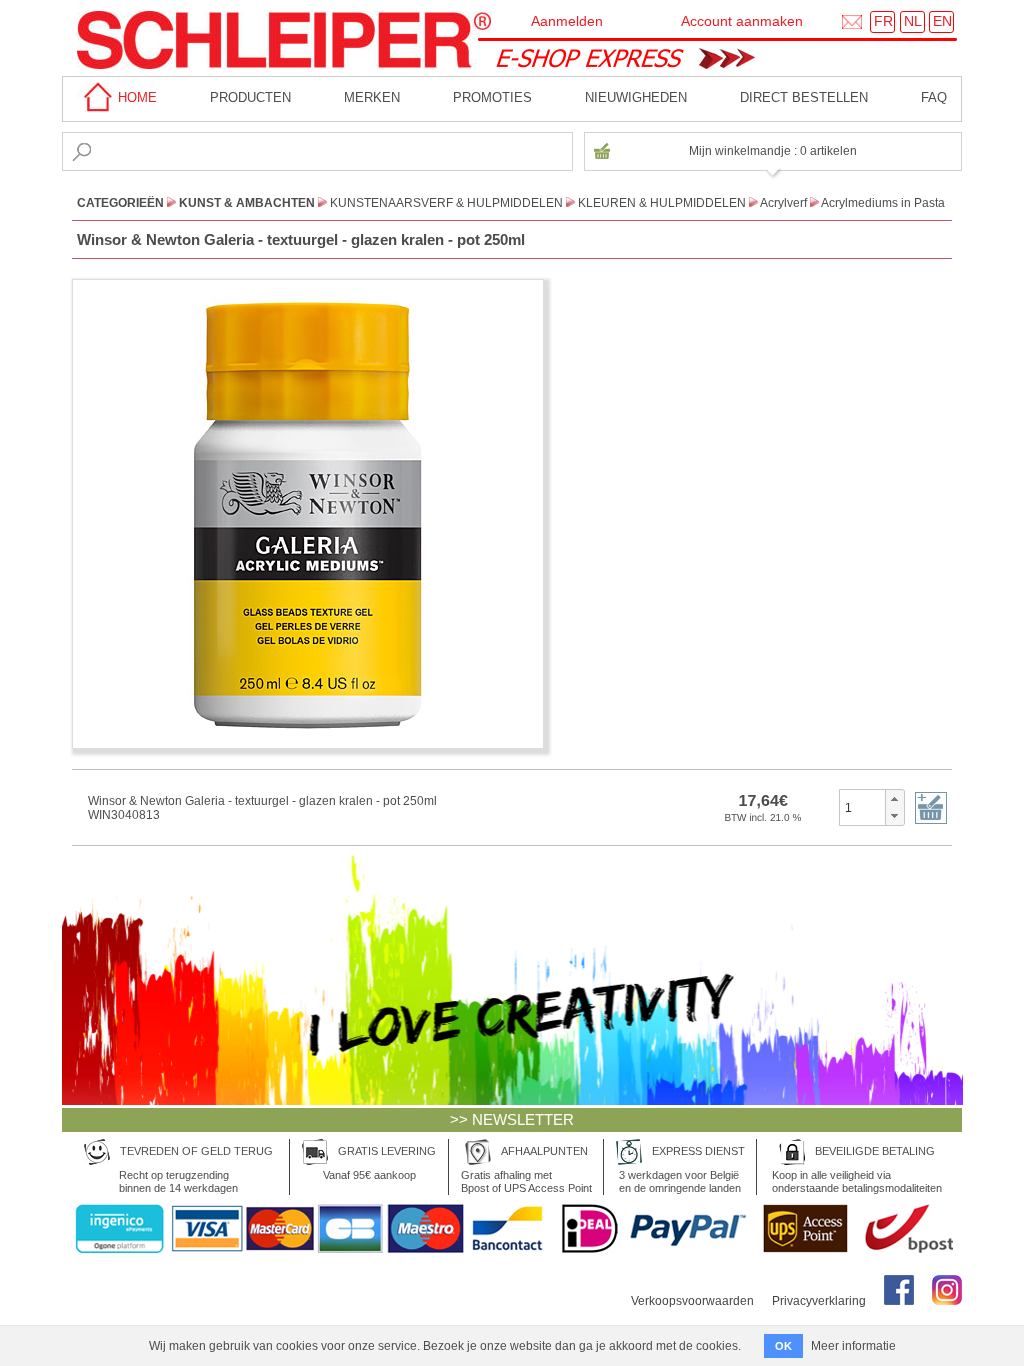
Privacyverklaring (819, 1301)
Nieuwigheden (636, 97)
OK (783, 1346)
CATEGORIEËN (120, 203)
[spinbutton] (862, 807)
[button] (894, 799)
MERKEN (372, 97)
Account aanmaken (742, 21)
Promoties (492, 97)
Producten (250, 97)
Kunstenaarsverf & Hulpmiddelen (446, 203)
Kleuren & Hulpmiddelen (662, 203)
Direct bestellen (804, 97)
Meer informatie (853, 1346)
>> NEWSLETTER (512, 1119)
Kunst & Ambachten (247, 203)
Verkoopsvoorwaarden (692, 1301)
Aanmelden (567, 21)
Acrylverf (783, 203)
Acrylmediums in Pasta (883, 203)
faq (934, 97)
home (135, 97)
